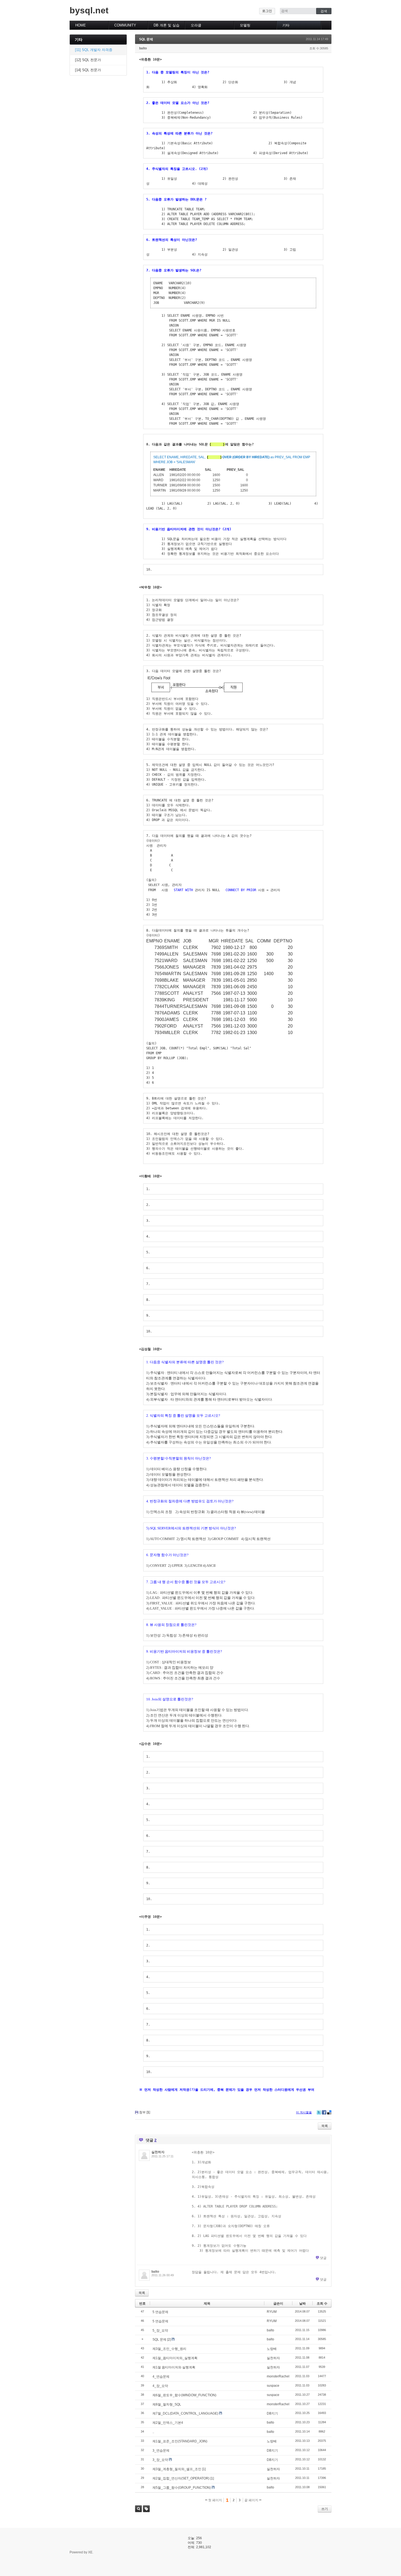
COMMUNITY (125, 25)
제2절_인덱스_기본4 (168, 2423)
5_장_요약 (160, 2331)
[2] (169, 2340)
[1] (204, 2469)
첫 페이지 (215, 2500)
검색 (138, 2509)
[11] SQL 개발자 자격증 (94, 50)
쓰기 (325, 2509)
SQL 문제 (146, 39)
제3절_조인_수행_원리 (169, 2349)
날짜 (303, 2304)
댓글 (323, 2258)
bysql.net (89, 10)
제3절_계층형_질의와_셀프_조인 (177, 2469)
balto (143, 48)
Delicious (329, 2112)
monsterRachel (278, 2376)
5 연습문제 (160, 2312)
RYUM (272, 2312)
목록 (325, 2126)
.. (153, 2432)
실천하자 (158, 2152)
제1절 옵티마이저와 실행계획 (174, 2367)
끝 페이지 (252, 2500)
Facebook (324, 2112)
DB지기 (272, 2413)
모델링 (245, 25)
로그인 (267, 11)
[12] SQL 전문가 (88, 60)
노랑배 (272, 2349)
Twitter (319, 2112)
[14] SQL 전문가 (88, 70)
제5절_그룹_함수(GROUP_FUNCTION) (182, 2488)
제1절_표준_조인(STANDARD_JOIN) (180, 2441)
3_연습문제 (161, 2451)
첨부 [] (145, 2112)
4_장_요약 (160, 2386)
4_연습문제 (161, 2377)
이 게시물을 (304, 2112)
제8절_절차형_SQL (167, 2404)
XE (90, 2552)
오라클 (196, 25)
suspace (273, 2386)
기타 (286, 25)
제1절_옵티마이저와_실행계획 (175, 2358)
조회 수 (322, 2304)
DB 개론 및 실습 (167, 25)
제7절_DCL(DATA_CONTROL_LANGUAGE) (185, 2413)
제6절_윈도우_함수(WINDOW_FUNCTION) (184, 2395)
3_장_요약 (160, 2460)
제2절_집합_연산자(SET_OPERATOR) (181, 2478)
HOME (81, 25)
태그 (146, 2509)
